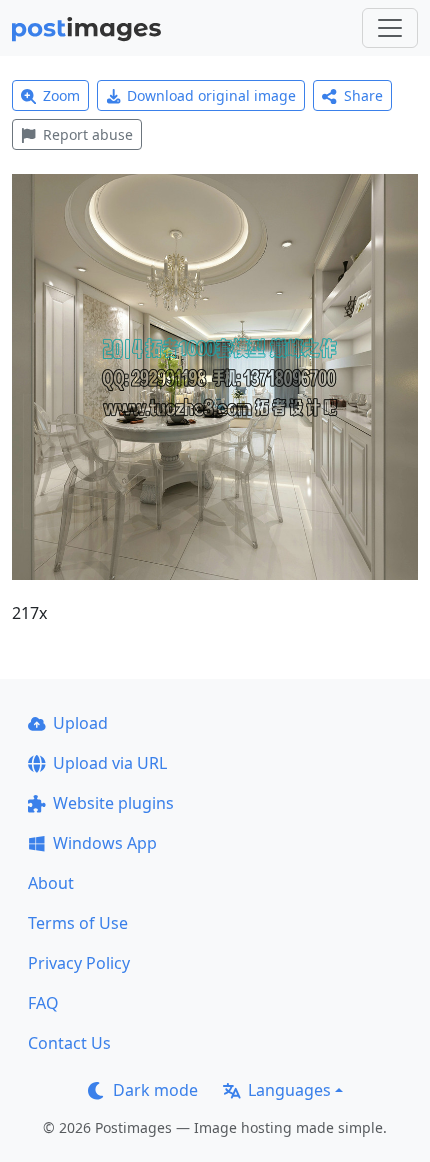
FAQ (43, 1003)
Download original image (211, 95)
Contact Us (69, 1043)
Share (363, 95)
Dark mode (155, 1090)
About (51, 883)
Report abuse (88, 134)
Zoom (61, 95)
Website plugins (113, 803)
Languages (289, 1090)
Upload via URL (110, 763)
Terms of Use (78, 923)
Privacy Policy (79, 963)
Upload (80, 723)
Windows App (105, 843)
